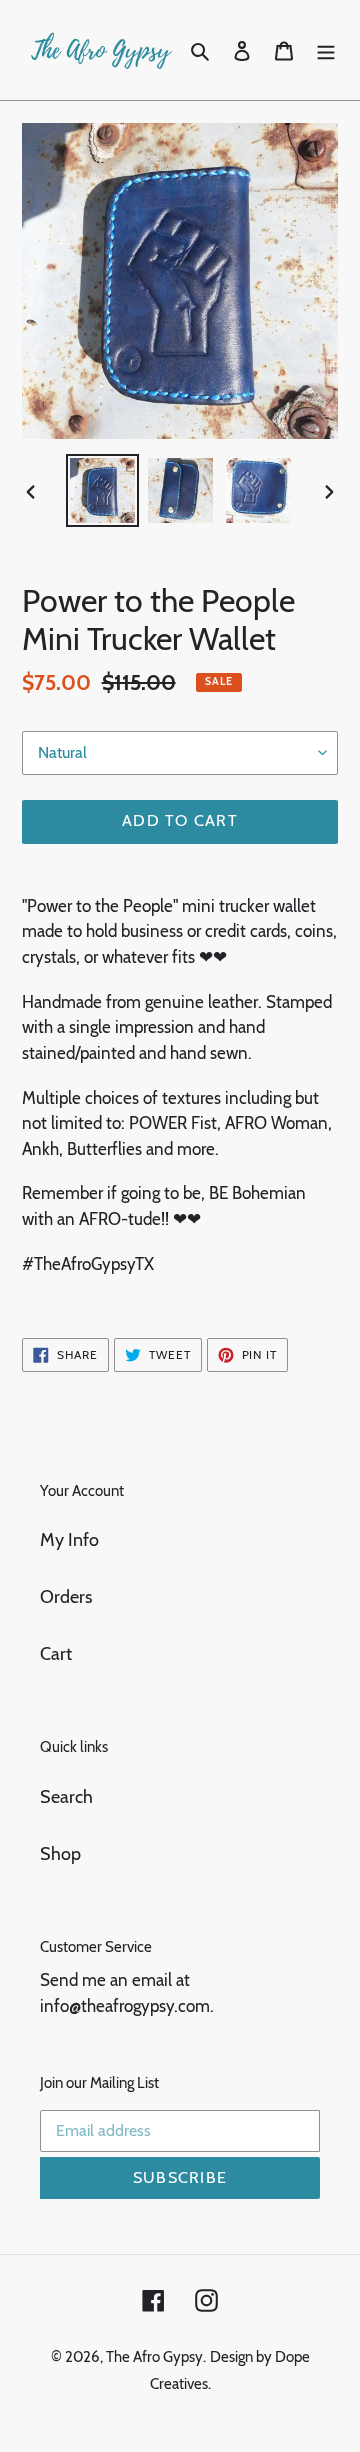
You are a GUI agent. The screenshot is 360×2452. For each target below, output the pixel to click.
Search (66, 1797)
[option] (102, 490)
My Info (69, 1540)
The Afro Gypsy (154, 2357)
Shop (60, 1854)
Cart (56, 1654)
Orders (66, 1597)
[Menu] (326, 50)
